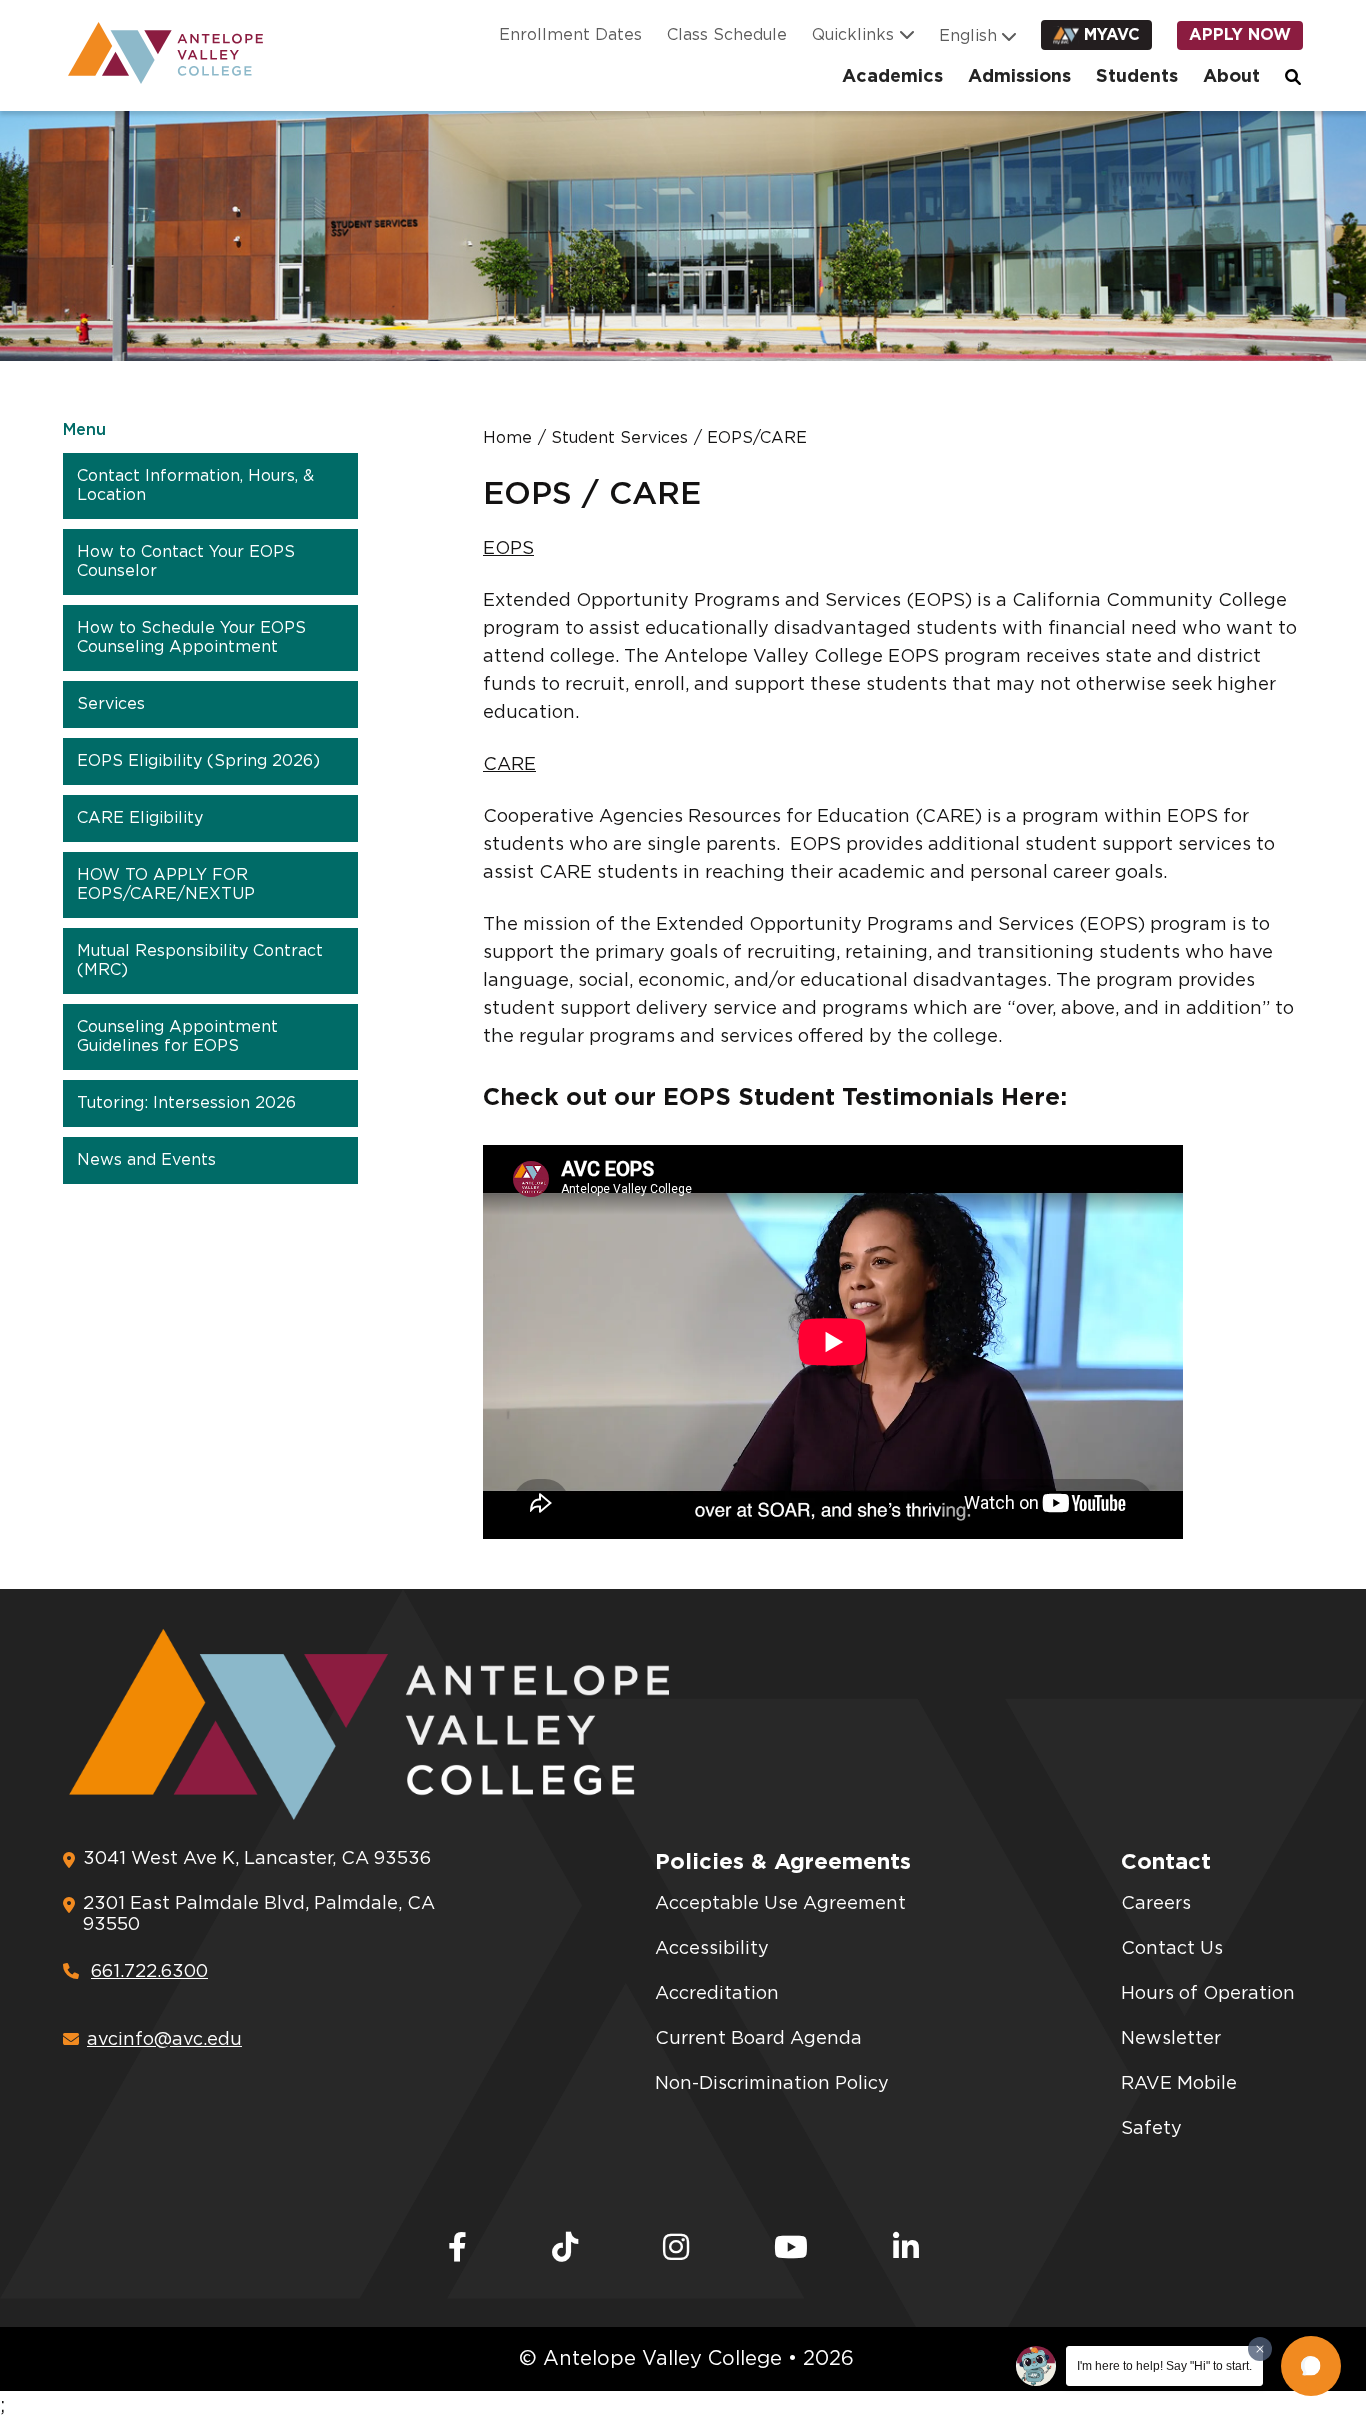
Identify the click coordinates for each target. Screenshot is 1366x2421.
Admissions (1019, 77)
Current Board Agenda (758, 2039)
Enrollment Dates (570, 35)
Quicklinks (853, 35)
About (1231, 77)
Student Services (619, 438)
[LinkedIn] (906, 2249)
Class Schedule (727, 35)
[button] (1311, 2366)
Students (1137, 77)
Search (1294, 77)
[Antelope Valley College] (158, 53)
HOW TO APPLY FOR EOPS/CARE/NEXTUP (166, 884)
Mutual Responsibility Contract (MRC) (200, 960)
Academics (892, 77)
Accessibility (712, 1949)
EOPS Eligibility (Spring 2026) (198, 761)
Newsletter (1171, 2039)
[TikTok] (565, 2249)
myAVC (1112, 35)
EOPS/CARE (757, 438)
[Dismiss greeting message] (1260, 2349)
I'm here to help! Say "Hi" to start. (1164, 2366)
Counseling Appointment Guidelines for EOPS (177, 1036)
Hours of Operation (1208, 1994)
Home (507, 438)
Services (111, 704)
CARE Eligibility (140, 818)
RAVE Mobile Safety (1179, 2106)
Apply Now (1240, 35)
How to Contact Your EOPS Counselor (186, 561)
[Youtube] (791, 2249)
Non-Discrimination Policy (772, 2084)
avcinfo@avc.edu (164, 2040)
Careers (1156, 1904)
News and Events (146, 1160)
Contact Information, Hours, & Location (195, 485)
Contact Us (1172, 1949)
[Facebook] (457, 2249)
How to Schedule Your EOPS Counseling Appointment (191, 637)
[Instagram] (676, 2249)
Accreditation (717, 1994)
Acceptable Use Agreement (780, 1904)
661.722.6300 (149, 1972)
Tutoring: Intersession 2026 (186, 1103)
